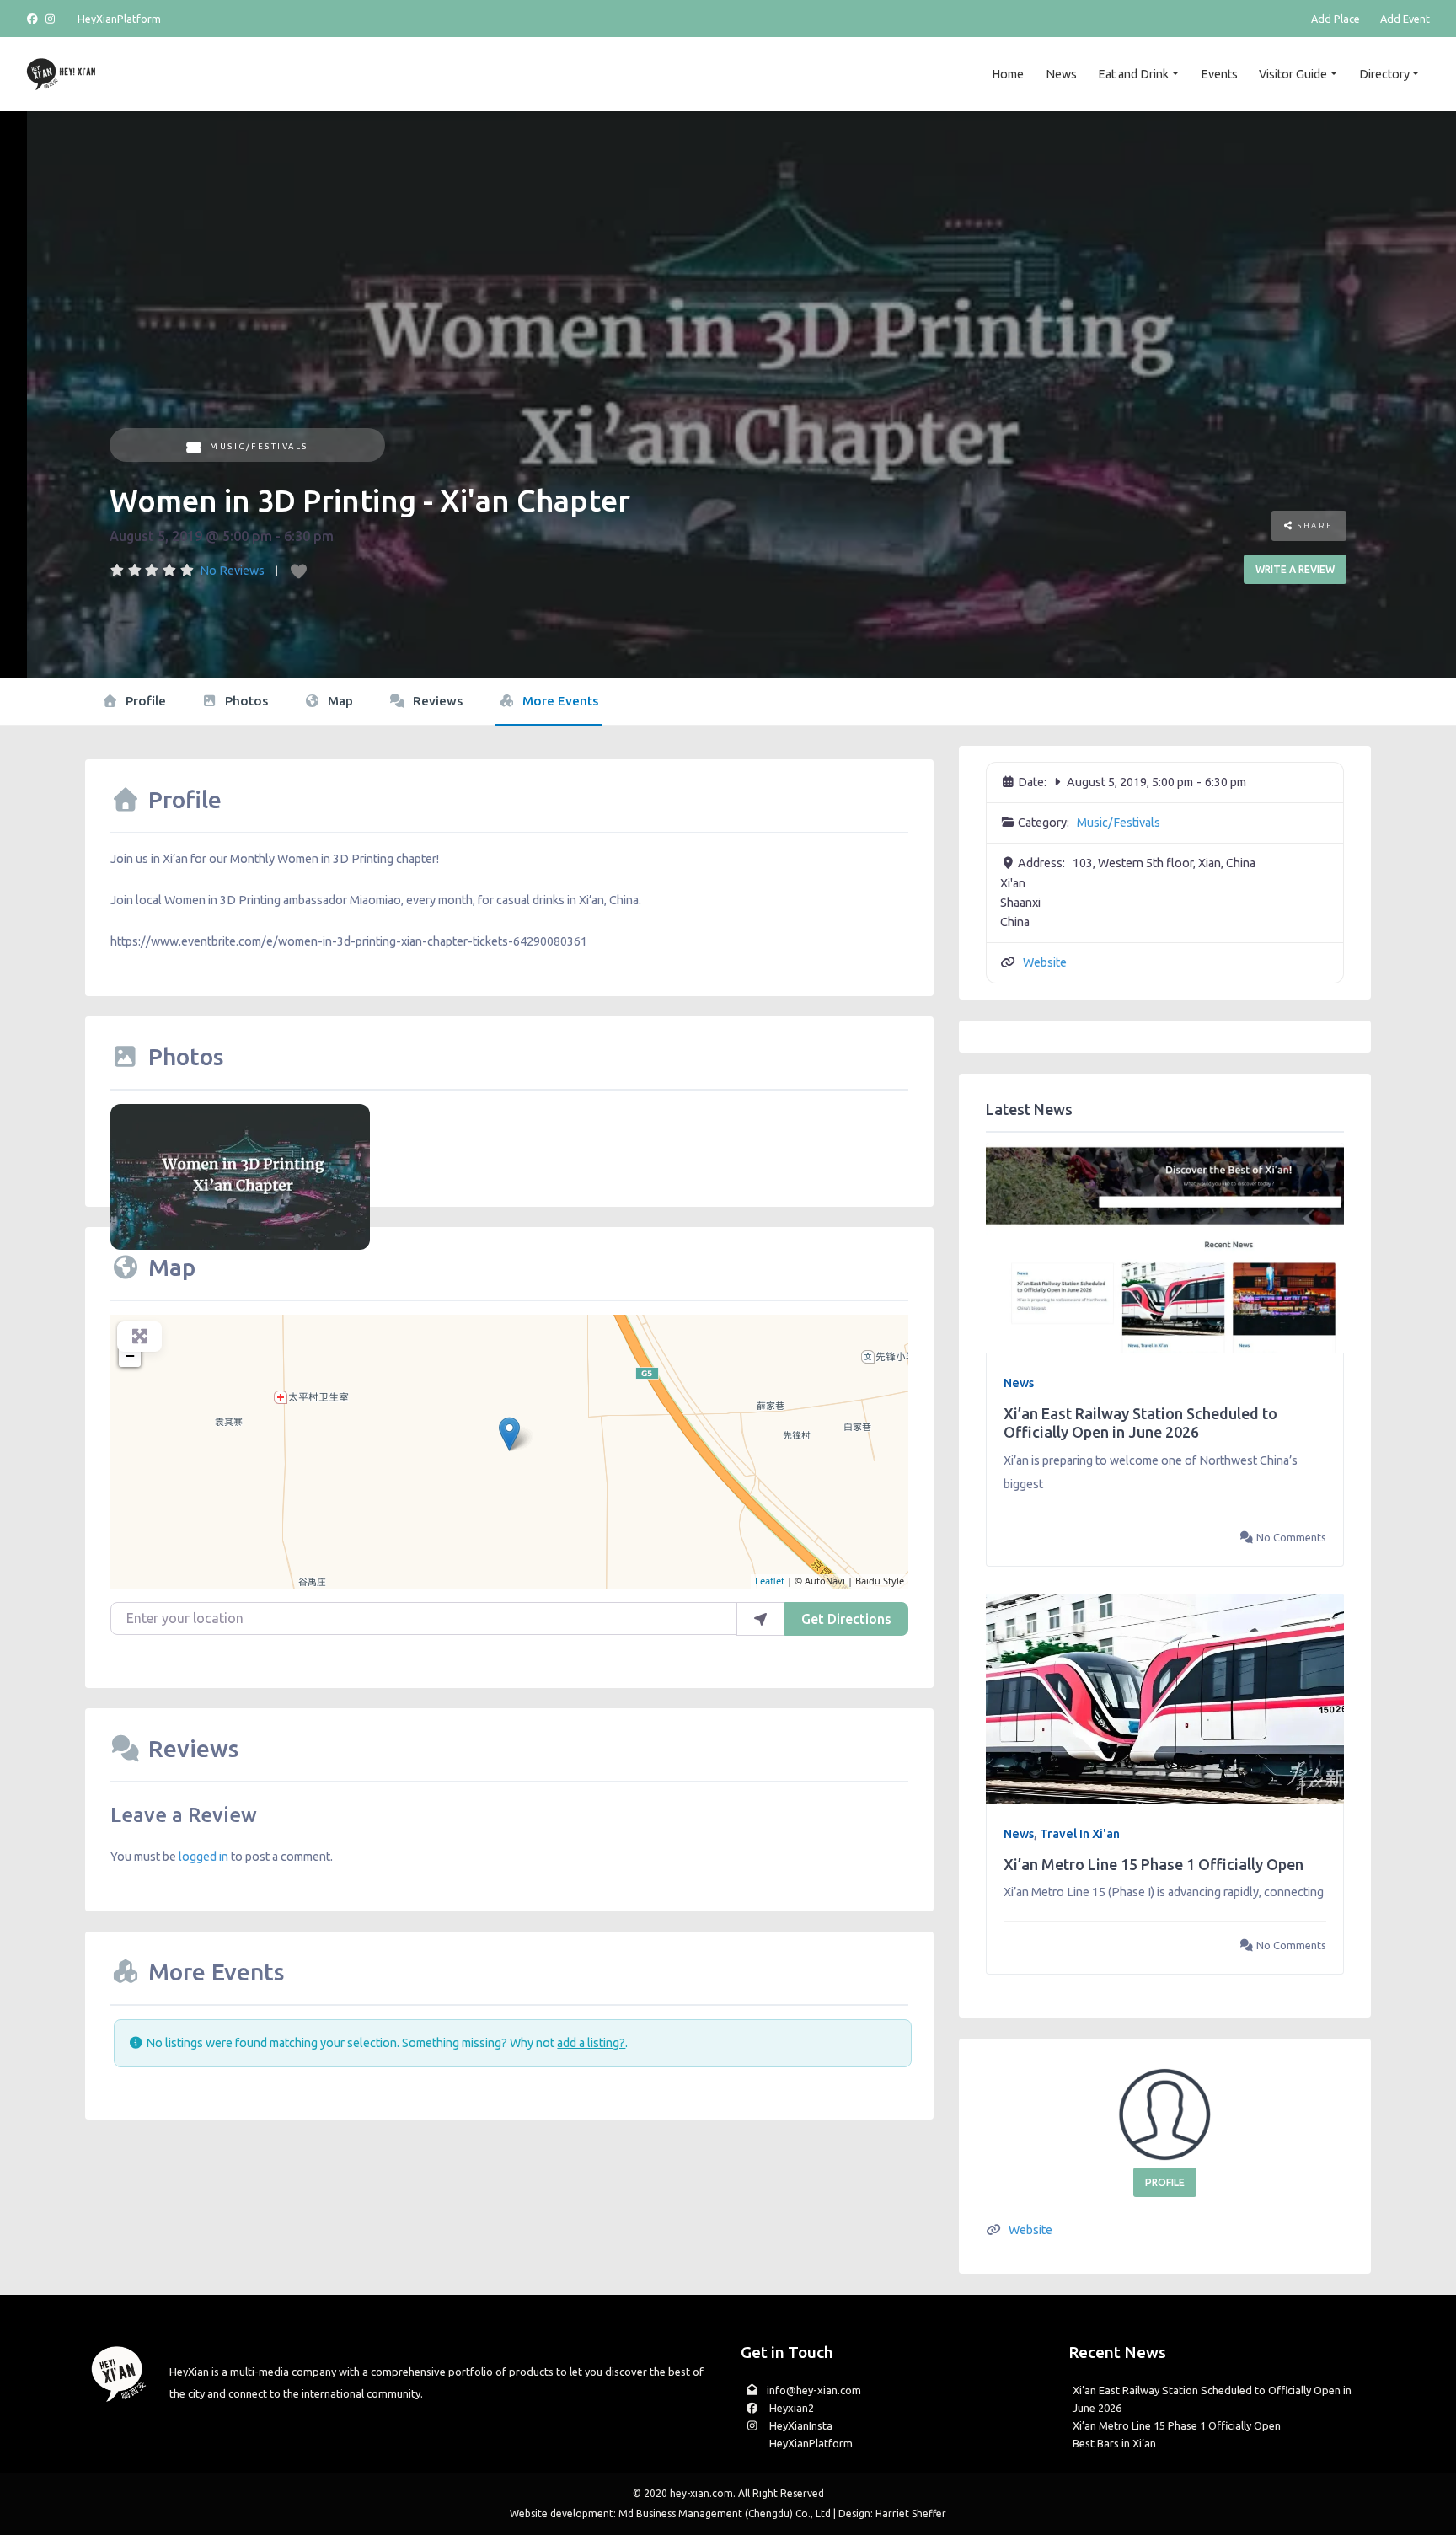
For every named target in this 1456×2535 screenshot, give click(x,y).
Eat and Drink (1133, 74)
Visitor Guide (1293, 74)
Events (1219, 74)
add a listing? (591, 2043)
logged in (203, 1857)
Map (339, 701)
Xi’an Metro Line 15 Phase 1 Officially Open (1154, 1864)
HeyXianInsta (800, 2425)
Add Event (1405, 19)
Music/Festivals (259, 446)
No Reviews (232, 571)
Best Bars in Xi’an (1114, 2443)
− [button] (130, 1356)
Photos (245, 701)
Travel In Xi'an (1080, 1834)
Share (1314, 525)
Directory (1384, 74)
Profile (144, 701)
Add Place (1336, 19)
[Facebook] (35, 19)
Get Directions (846, 1619)
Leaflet (770, 1581)
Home (1008, 74)
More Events (559, 701)
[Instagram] (51, 19)
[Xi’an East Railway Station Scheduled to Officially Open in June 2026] (1164, 1247)
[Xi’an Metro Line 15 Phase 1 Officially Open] (1164, 1698)
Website (1045, 962)
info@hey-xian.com (814, 2390)
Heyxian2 (790, 2408)
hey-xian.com (701, 2493)
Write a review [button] (1295, 569)
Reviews (436, 701)
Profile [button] (1165, 2182)
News (1061, 74)
